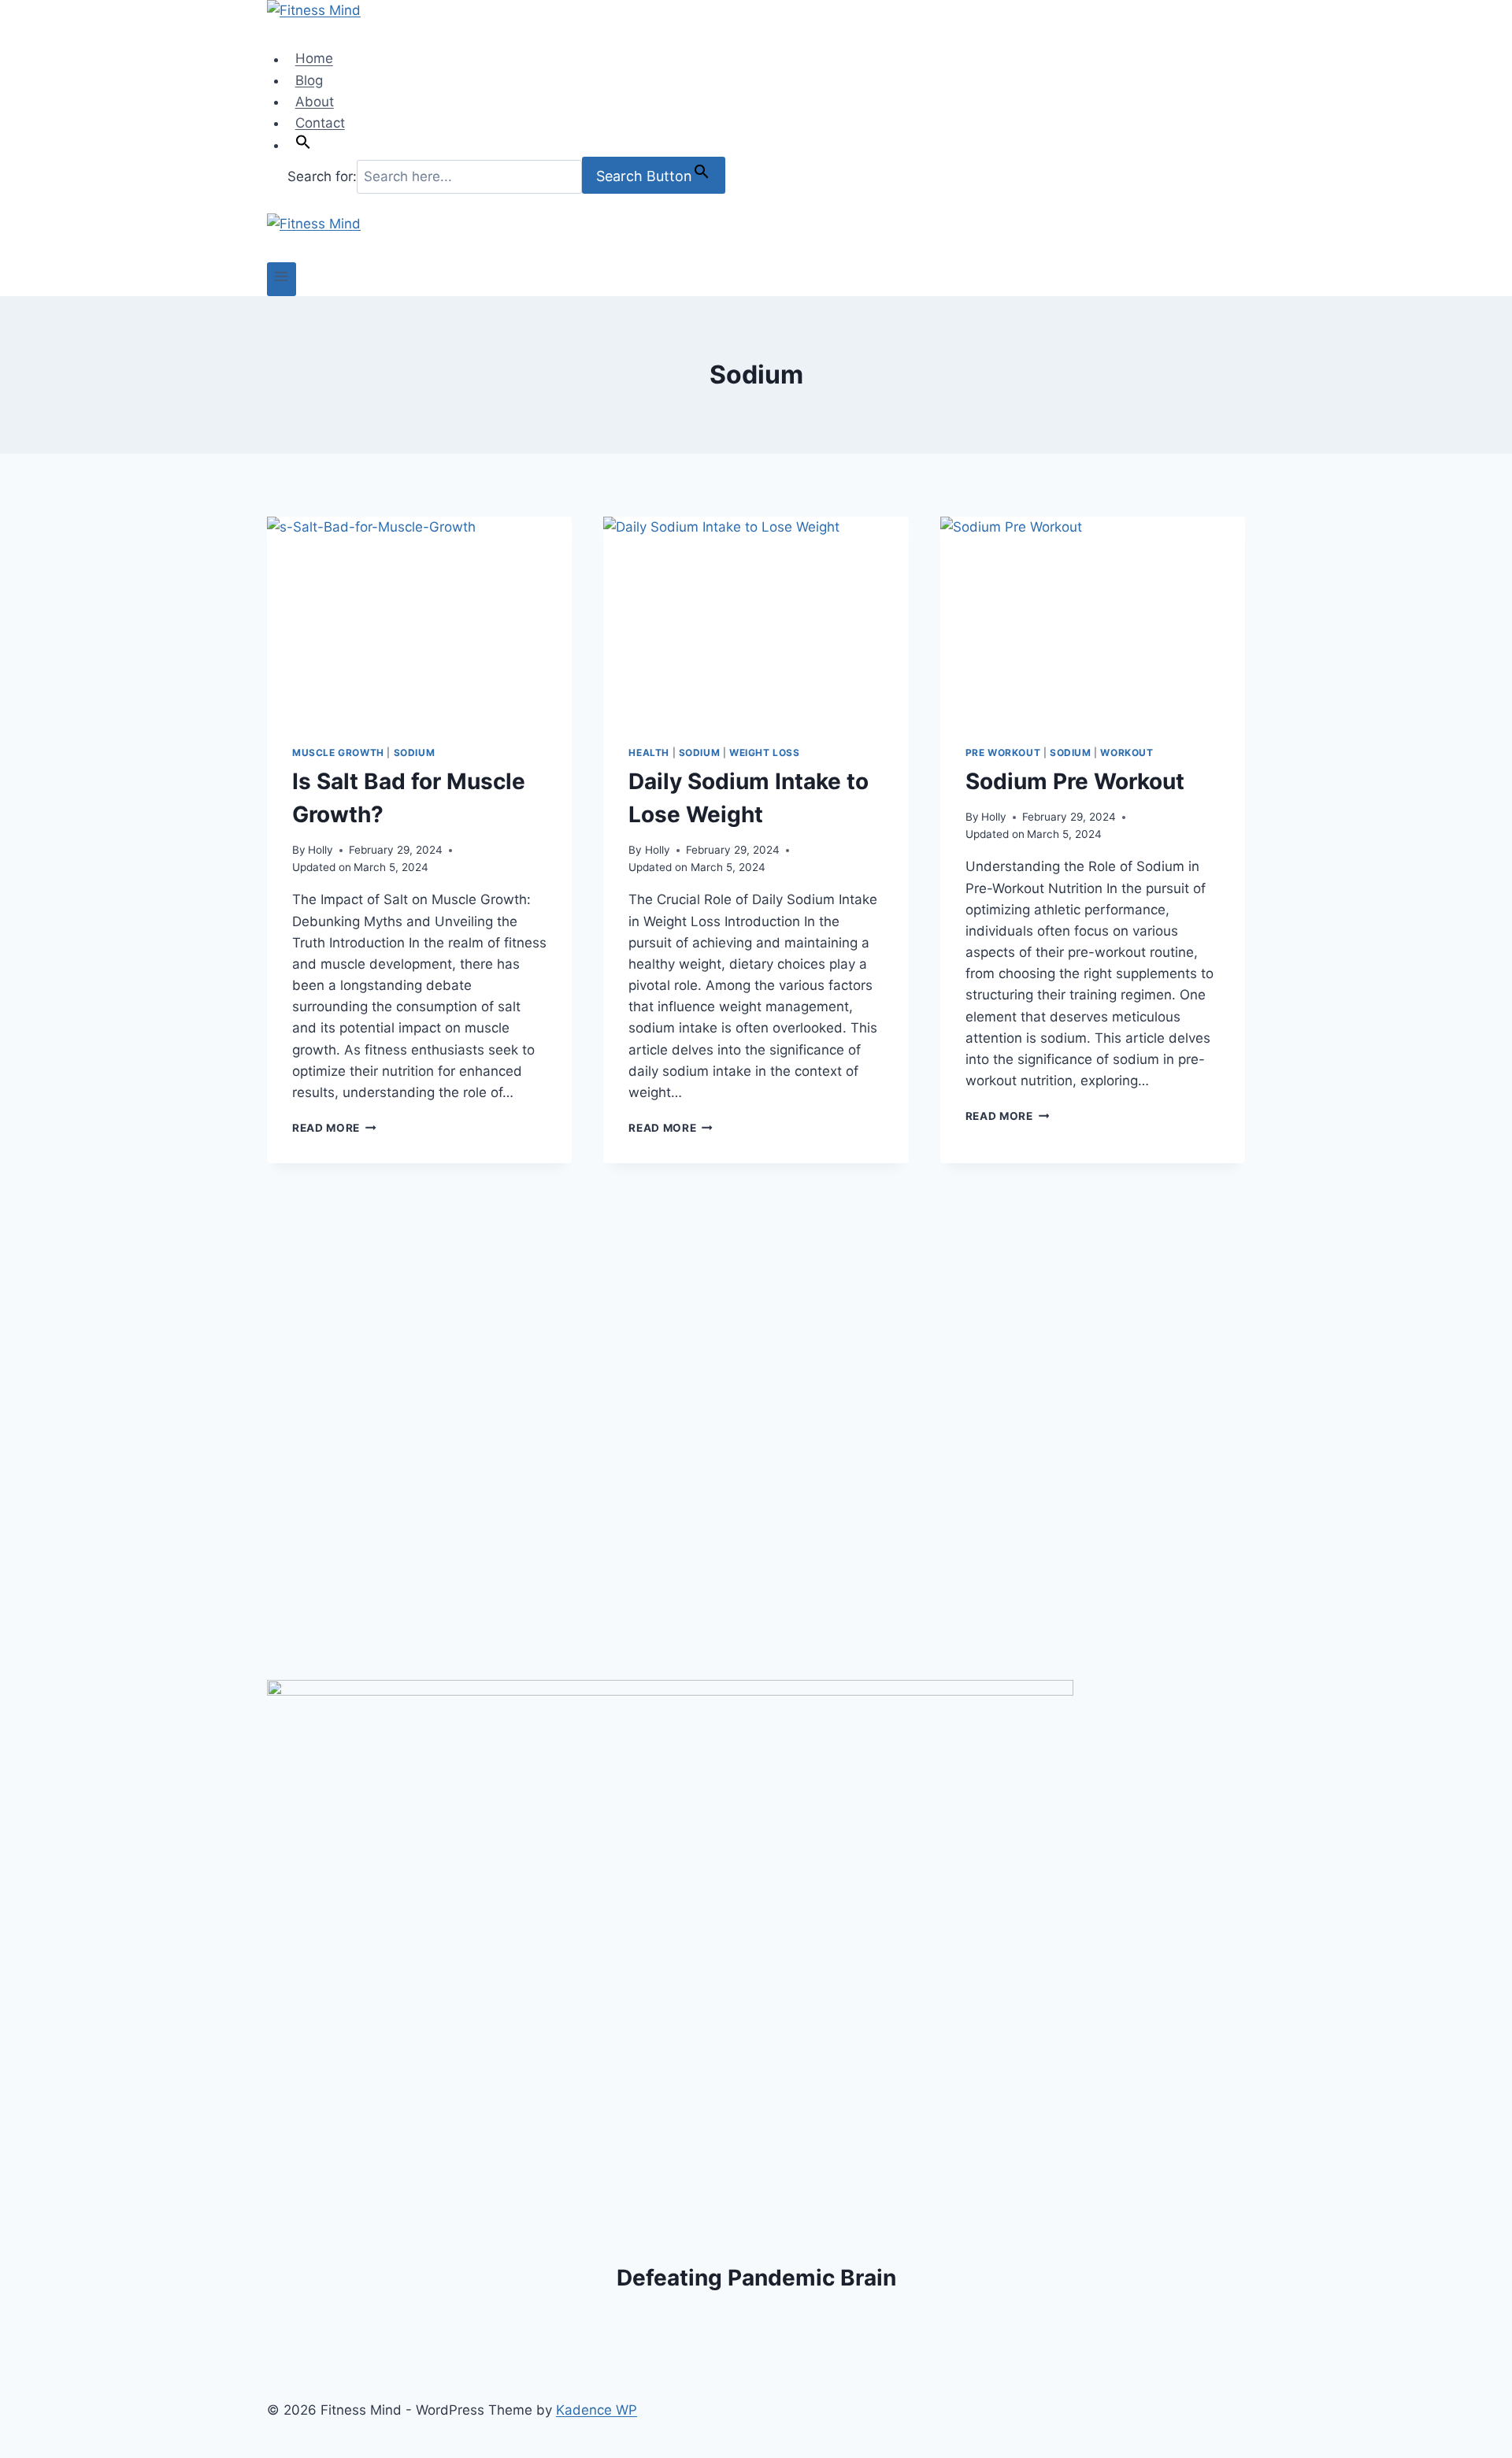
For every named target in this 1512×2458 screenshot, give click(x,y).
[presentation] (419, 618)
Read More (334, 1128)
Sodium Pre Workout (1075, 781)
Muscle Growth (338, 753)
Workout (1127, 753)
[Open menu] (282, 279)
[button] (303, 145)
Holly (321, 850)
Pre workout (1003, 753)
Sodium (415, 753)
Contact (320, 123)
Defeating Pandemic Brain (756, 2278)
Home (314, 59)
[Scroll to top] (1467, 2437)
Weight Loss (765, 753)
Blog (309, 80)
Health (649, 753)
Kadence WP (597, 2410)
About (315, 102)
